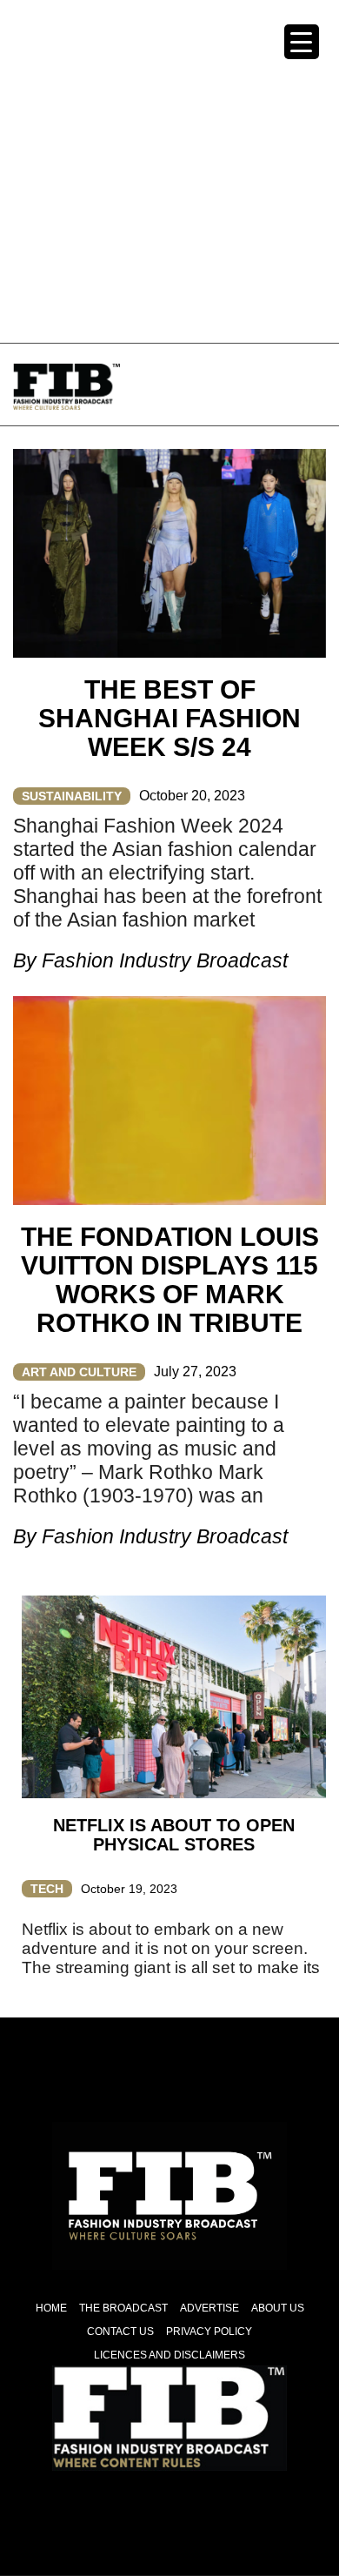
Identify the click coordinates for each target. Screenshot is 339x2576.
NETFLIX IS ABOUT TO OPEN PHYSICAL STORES (174, 1835)
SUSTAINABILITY (72, 796)
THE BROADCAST (123, 2308)
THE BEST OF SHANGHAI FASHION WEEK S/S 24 (169, 718)
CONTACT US (120, 2332)
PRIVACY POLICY (209, 2332)
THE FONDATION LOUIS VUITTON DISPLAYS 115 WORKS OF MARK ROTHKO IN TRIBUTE (170, 1280)
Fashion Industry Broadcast (165, 960)
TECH (47, 1889)
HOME (51, 2308)
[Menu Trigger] (302, 42)
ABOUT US (278, 2308)
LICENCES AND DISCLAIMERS (169, 2355)
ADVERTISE (209, 2308)
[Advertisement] (169, 170)
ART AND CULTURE (79, 1372)
